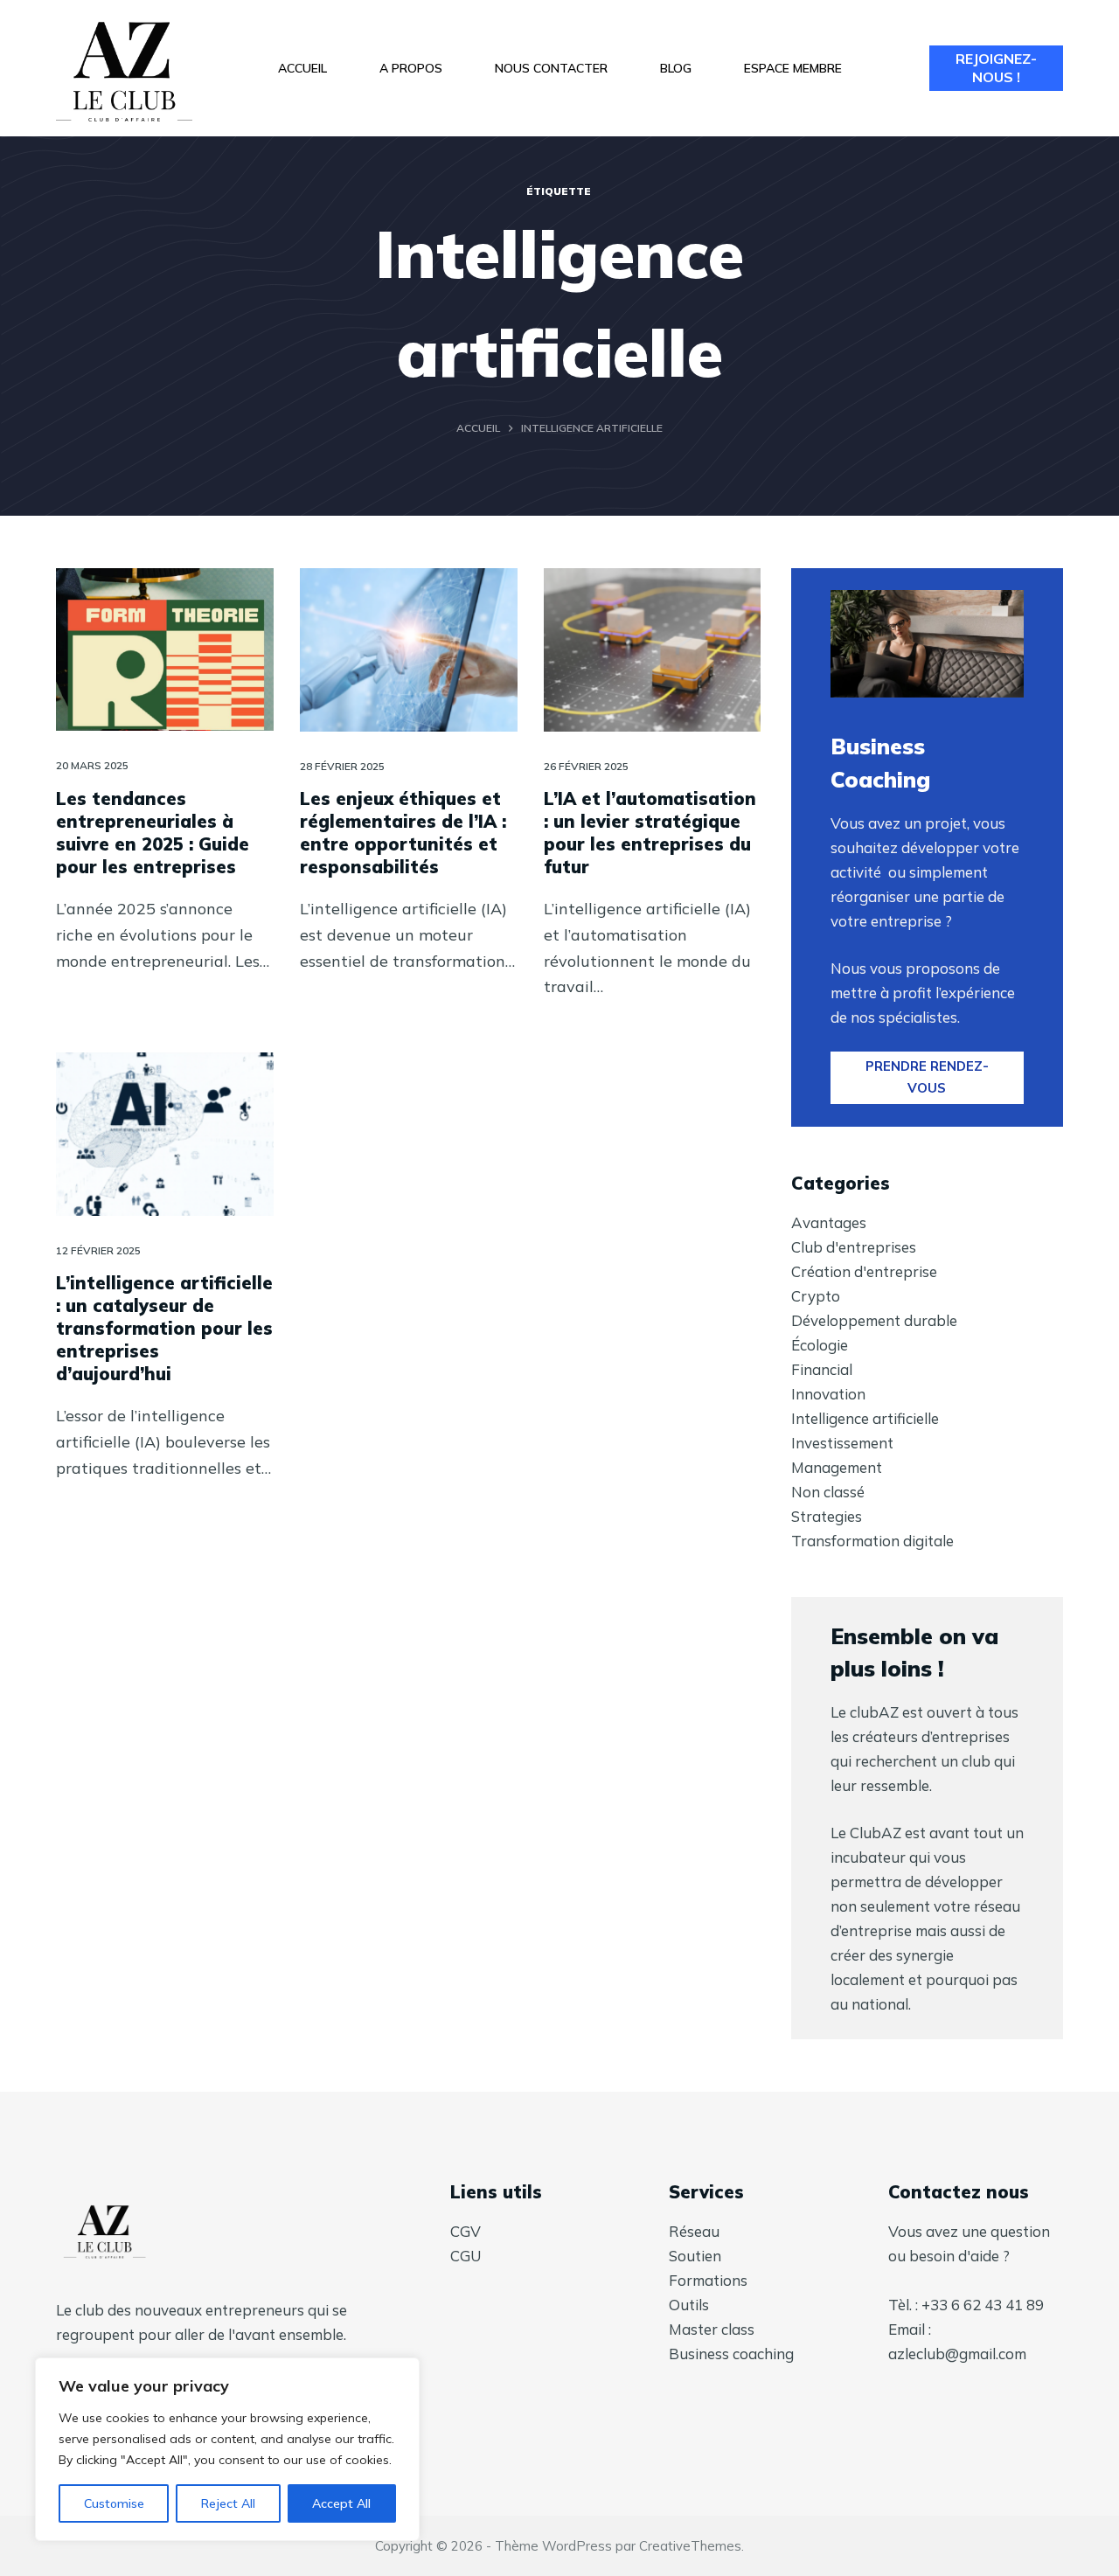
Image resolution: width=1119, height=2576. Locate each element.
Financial (822, 1369)
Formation (705, 2280)
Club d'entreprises (854, 1247)
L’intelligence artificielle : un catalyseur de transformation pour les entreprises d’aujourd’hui (164, 1328)
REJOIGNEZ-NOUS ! (996, 68)
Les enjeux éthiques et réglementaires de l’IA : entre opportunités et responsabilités (403, 833)
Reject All (228, 2503)
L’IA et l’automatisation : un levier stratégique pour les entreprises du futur (650, 833)
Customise (114, 2503)
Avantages (829, 1222)
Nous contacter (551, 68)
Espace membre (793, 68)
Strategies (827, 1516)
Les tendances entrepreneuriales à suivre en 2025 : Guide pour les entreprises (153, 833)
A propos (411, 68)
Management (837, 1467)
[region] (227, 2449)
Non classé (828, 1492)
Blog (676, 68)
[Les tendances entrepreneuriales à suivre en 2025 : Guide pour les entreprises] (165, 650)
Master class (712, 2329)
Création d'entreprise (864, 1271)
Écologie (820, 1345)
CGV (466, 2231)
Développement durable (874, 1320)
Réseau (694, 2231)
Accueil (302, 68)
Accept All (341, 2503)
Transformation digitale (872, 1541)
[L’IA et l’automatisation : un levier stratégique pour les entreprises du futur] (653, 650)
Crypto (816, 1296)
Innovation (828, 1394)
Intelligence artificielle (865, 1418)
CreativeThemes (690, 2546)
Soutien (695, 2256)
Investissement (842, 1443)
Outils (689, 2305)
